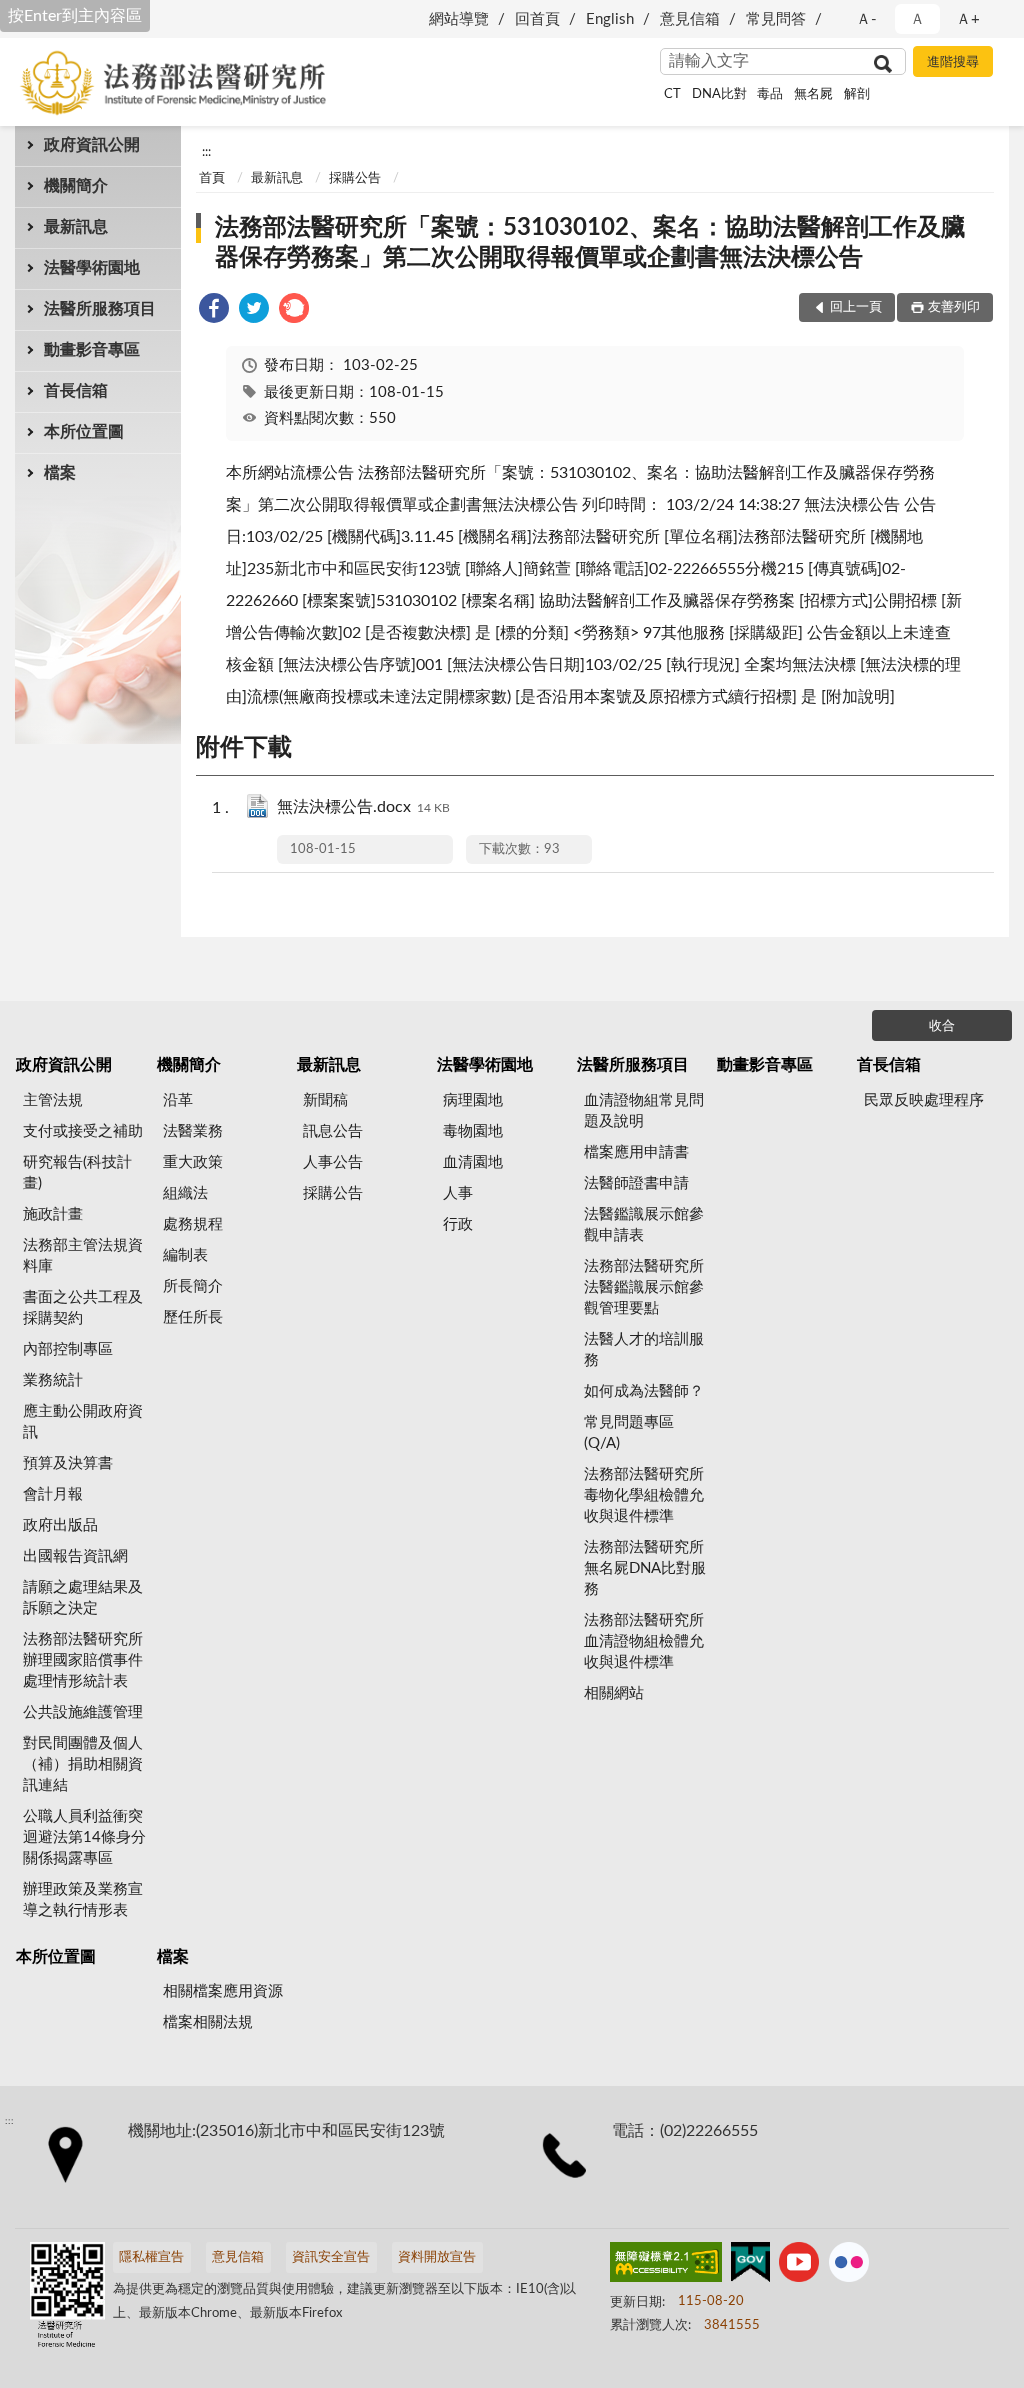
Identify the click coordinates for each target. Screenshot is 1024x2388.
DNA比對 (719, 94)
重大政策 (193, 1162)
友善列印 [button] (954, 307)
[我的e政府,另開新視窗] (750, 2266)
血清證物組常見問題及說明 (644, 1111)
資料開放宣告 (437, 2257)
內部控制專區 (68, 1349)
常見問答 (776, 19)
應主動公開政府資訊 (83, 1422)
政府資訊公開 (92, 145)
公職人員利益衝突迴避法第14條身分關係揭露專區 (84, 1837)
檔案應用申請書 (636, 1152)
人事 (458, 1193)
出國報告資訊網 (75, 1556)
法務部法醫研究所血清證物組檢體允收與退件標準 (644, 1641)
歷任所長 (193, 1317)
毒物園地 (473, 1131)
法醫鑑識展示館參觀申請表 (644, 1225)
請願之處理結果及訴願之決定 (83, 1598)
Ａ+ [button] (968, 19)
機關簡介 (76, 186)
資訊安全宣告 (331, 2257)
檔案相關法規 (208, 2022)
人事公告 (333, 1162)
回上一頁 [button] (856, 307)
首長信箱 (76, 391)
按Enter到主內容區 (75, 16)
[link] (214, 311)
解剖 (857, 94)
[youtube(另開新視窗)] (799, 2266)
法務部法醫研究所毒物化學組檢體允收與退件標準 (644, 1495)
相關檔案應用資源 (223, 1991)
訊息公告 (333, 1131)
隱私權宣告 (151, 2257)
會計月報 (53, 1494)
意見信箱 (690, 19)
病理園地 (473, 1100)
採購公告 (355, 178)
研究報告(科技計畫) (77, 1173)
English (610, 19)
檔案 (60, 473)
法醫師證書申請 (636, 1183)
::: (206, 152)
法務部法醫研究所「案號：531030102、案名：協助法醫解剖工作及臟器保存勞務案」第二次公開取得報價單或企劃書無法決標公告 (590, 243)
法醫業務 (193, 1131)
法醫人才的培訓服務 (644, 1350)
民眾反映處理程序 (924, 1100)
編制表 (185, 1255)
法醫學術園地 (92, 268)
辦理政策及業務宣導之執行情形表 (83, 1900)
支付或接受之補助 (83, 1131)
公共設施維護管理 (83, 1712)
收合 (942, 1026)
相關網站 (614, 1693)
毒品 (770, 94)
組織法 (185, 1193)
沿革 (178, 1100)
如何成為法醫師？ (644, 1391)
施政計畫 (53, 1214)
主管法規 (53, 1100)
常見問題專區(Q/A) (629, 1433)
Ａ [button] (917, 19)
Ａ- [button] (866, 19)
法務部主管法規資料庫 (83, 1256)
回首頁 (537, 19)
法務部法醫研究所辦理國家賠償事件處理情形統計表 (83, 1660)
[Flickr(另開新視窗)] (849, 2266)
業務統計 (53, 1380)
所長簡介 (193, 1286)
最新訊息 (76, 227)
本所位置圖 (84, 432)
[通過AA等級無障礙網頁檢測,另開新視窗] (666, 2266)
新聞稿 (325, 1100)
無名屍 (813, 94)
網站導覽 (459, 19)
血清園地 (473, 1162)
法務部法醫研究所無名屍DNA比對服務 (645, 1568)
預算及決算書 (68, 1463)
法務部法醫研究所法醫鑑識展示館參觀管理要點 (644, 1287)
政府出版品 (60, 1525)
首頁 (212, 178)
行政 (458, 1224)
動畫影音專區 (92, 350)
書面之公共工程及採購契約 (83, 1308)
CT (672, 94)
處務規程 (193, 1224)
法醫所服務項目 (100, 309)
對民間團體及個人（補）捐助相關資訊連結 (83, 1764)
